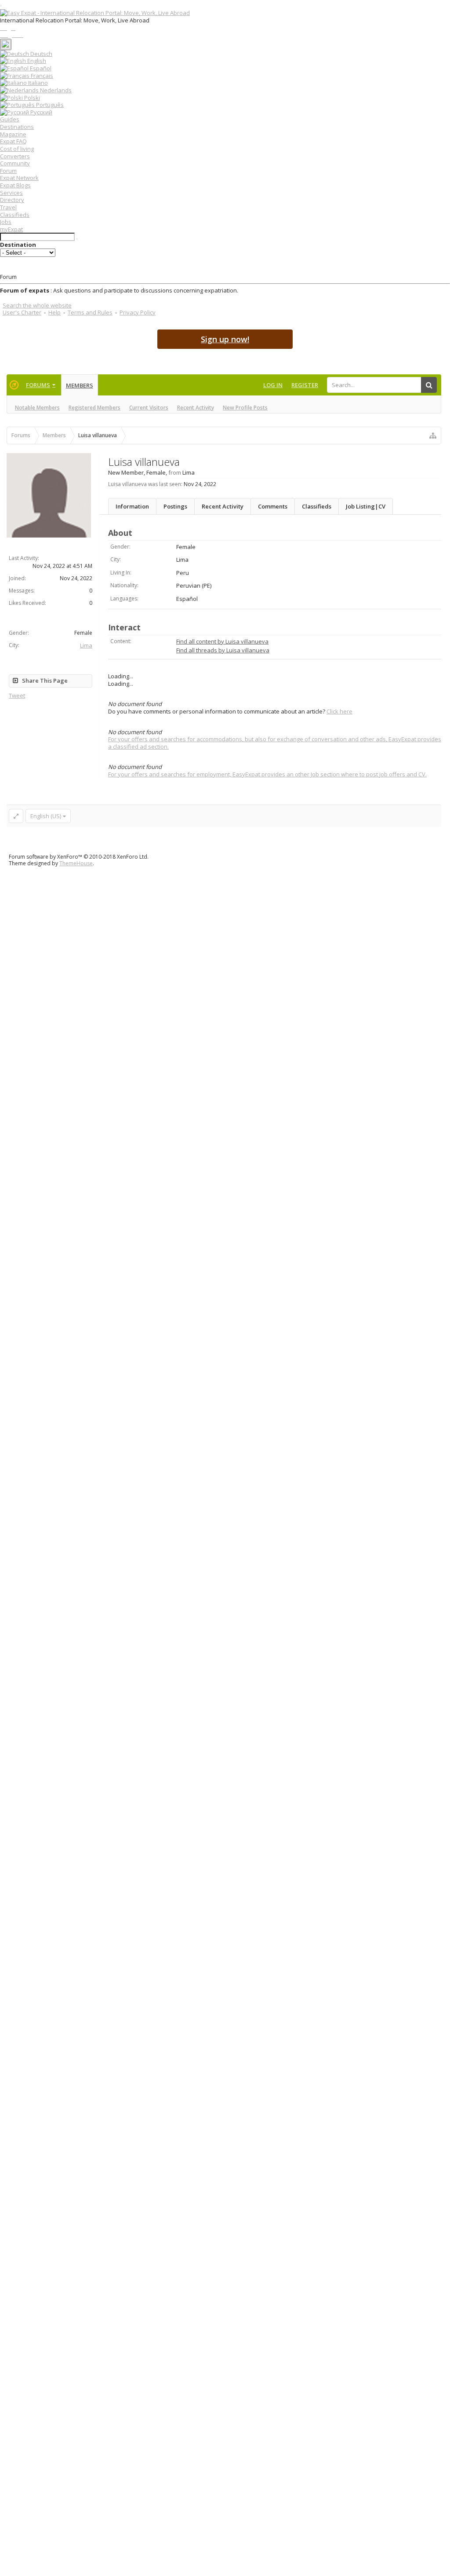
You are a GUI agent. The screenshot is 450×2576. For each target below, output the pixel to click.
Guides (10, 119)
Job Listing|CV (366, 506)
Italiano (37, 83)
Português (49, 105)
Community (15, 163)
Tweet (17, 695)
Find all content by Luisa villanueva (222, 641)
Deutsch (41, 54)
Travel (8, 207)
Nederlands (55, 90)
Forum (8, 171)
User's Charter (22, 312)
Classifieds (15, 215)
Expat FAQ (13, 141)
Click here (339, 711)
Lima (86, 645)
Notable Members (37, 408)
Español (40, 68)
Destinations (17, 127)
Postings (175, 506)
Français (41, 76)
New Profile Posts (245, 408)
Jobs (6, 222)
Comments (273, 506)
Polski (31, 98)
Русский (41, 112)
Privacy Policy (138, 312)
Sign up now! (225, 339)
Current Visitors (149, 408)
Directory (12, 200)
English (36, 61)
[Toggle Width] (16, 816)
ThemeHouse (76, 863)
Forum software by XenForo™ (79, 857)
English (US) (46, 816)
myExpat (11, 229)
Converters (15, 156)
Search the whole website (37, 305)
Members (80, 385)
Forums (38, 385)
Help (54, 312)
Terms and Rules (90, 312)
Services (11, 193)
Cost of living (17, 149)
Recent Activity (196, 408)
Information (132, 506)
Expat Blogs (15, 185)
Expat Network (19, 178)
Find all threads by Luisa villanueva (223, 650)
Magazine (13, 134)
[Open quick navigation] (433, 435)
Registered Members (94, 408)
